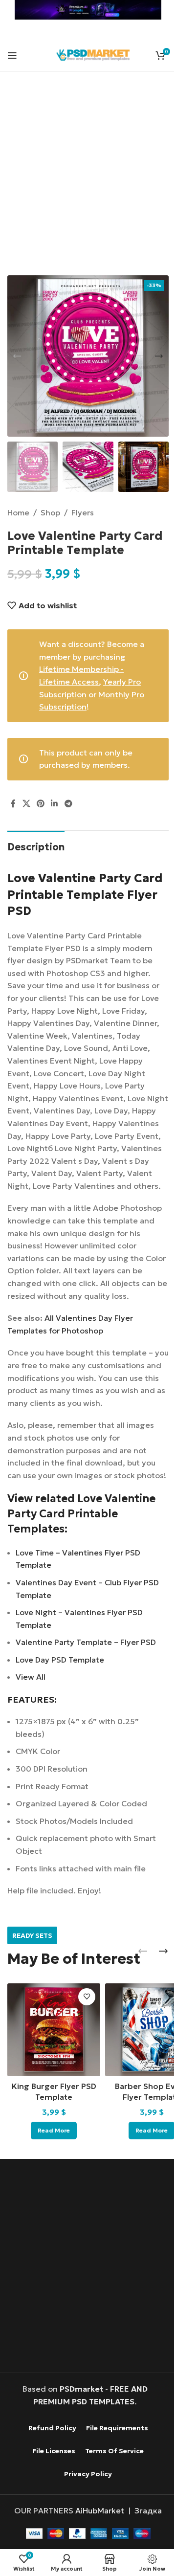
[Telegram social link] (68, 803)
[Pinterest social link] (40, 803)
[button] (17, 356)
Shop (50, 512)
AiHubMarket (100, 2510)
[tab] (36, 846)
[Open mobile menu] (12, 55)
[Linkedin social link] (55, 803)
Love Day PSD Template (60, 1660)
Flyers (83, 512)
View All (31, 1677)
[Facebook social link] (13, 803)
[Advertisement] (88, 179)
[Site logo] (93, 54)
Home (18, 512)
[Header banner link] (88, 10)
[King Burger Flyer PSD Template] (54, 2030)
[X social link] (26, 803)
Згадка (148, 2510)
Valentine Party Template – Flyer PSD (86, 1642)
